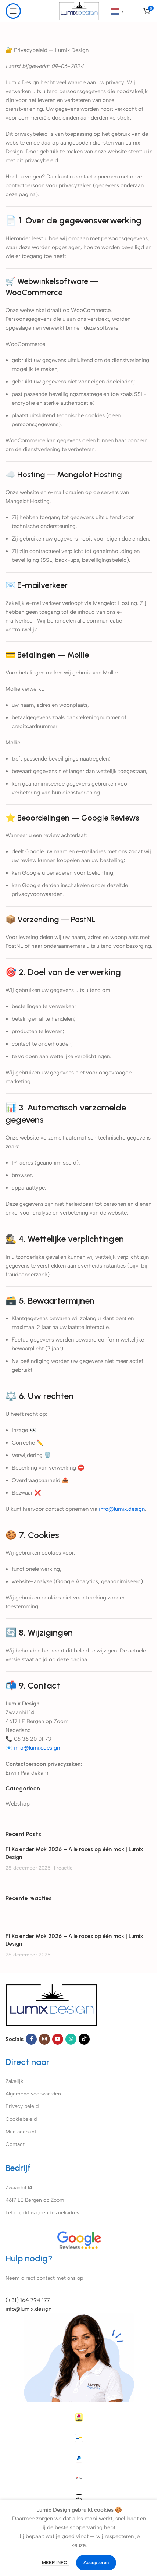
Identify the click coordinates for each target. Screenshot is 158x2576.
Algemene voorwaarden (33, 2094)
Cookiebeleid (21, 2119)
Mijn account (21, 2132)
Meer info (55, 2563)
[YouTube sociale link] (58, 2039)
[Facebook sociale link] (31, 2039)
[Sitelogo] (79, 11)
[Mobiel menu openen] (13, 11)
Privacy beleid (22, 2106)
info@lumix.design (28, 2309)
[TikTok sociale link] (84, 2039)
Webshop (18, 1804)
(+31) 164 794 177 (28, 2300)
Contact (15, 2144)
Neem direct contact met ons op (44, 2278)
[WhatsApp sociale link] (71, 2039)
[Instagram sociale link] (44, 2039)
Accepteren (96, 2563)
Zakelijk (14, 2081)
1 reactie (63, 1868)
